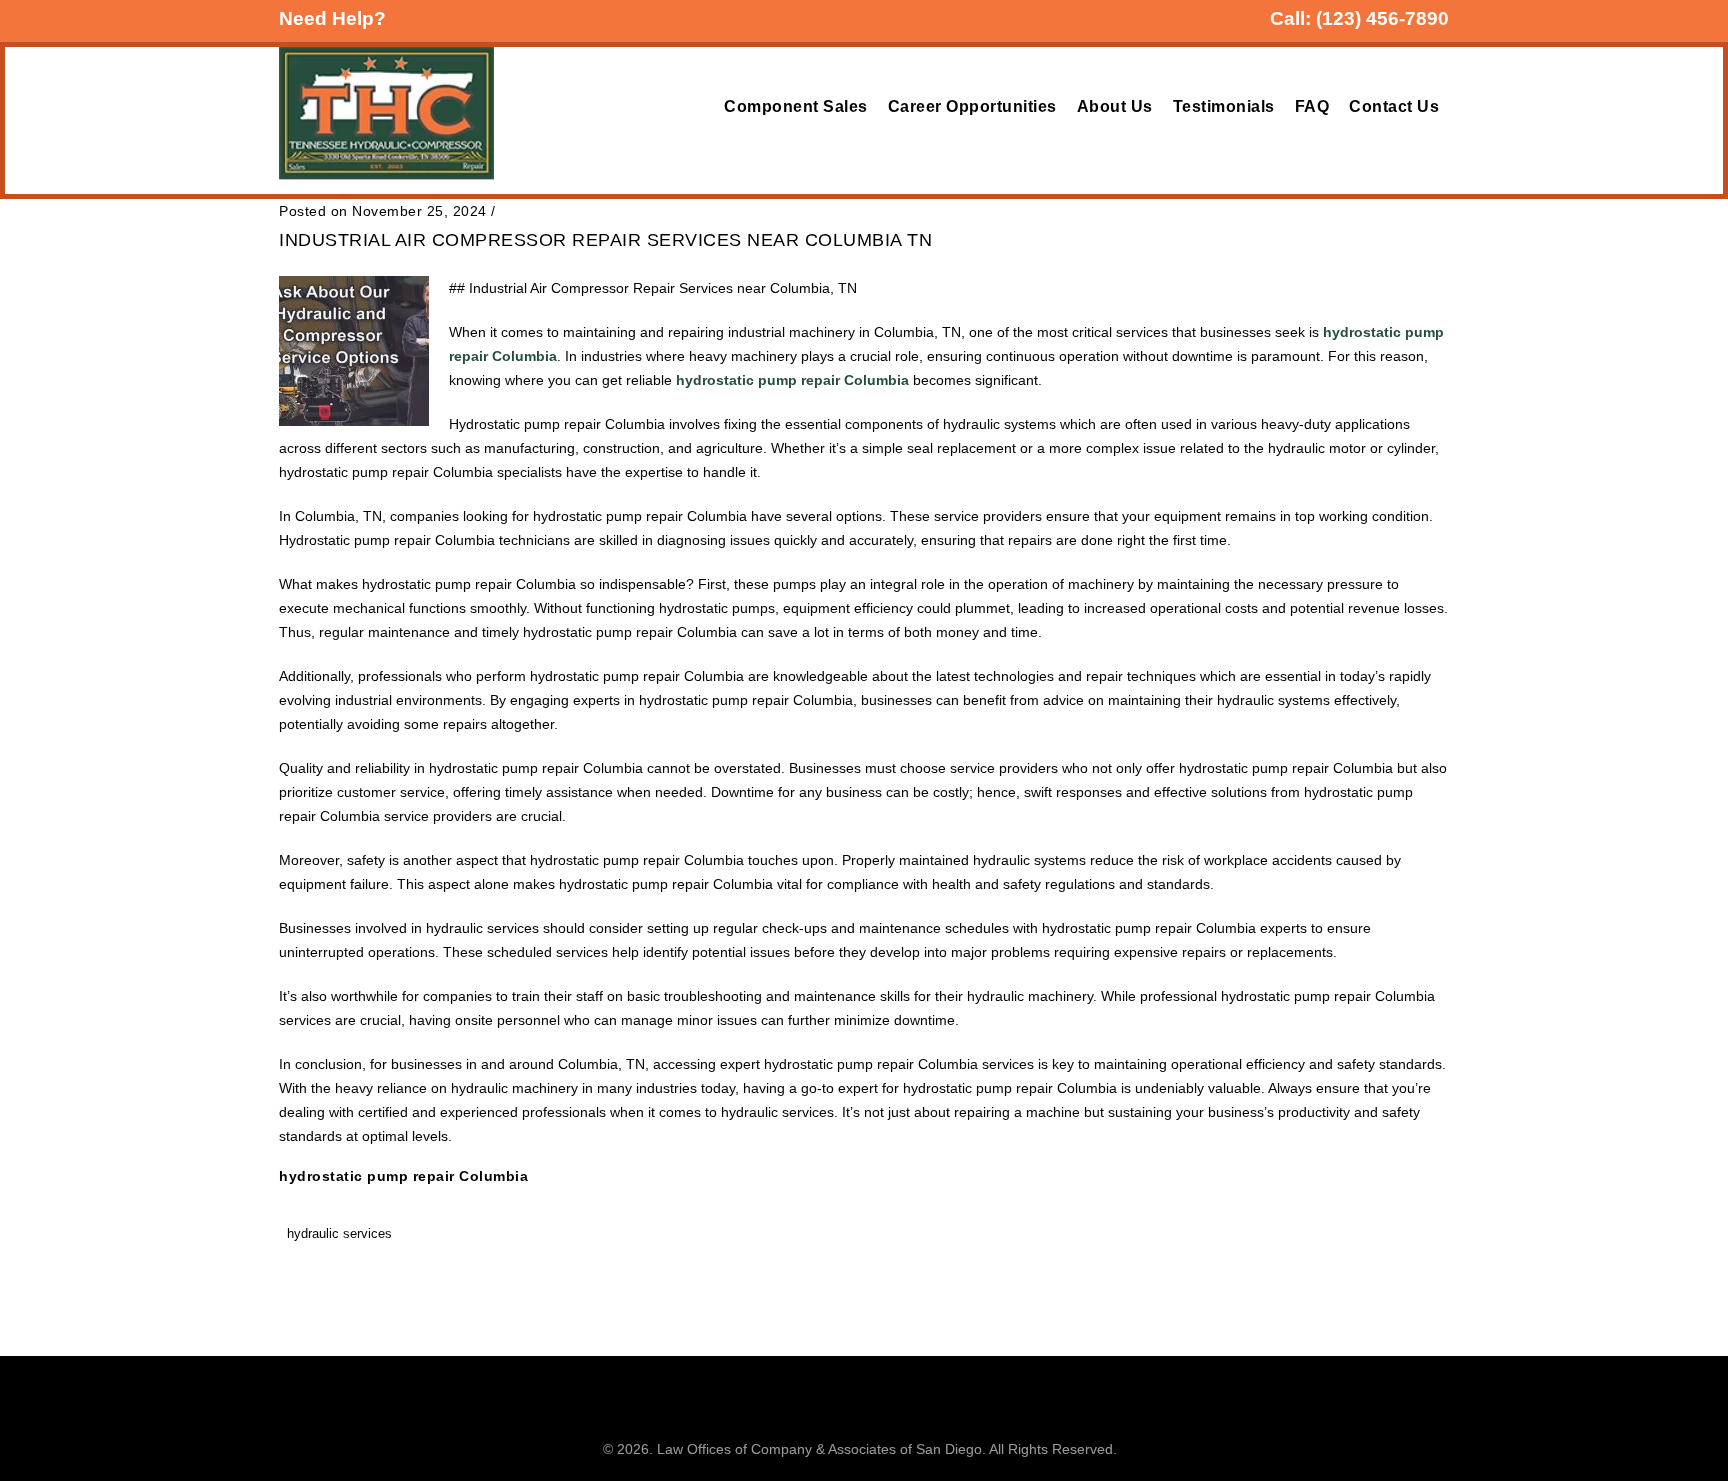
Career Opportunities (972, 106)
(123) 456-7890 (1382, 18)
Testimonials (1224, 106)
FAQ (1312, 106)
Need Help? (332, 18)
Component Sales (796, 106)
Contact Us (1394, 106)
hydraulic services (339, 1233)
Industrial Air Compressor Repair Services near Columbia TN (605, 240)
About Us (1115, 106)
